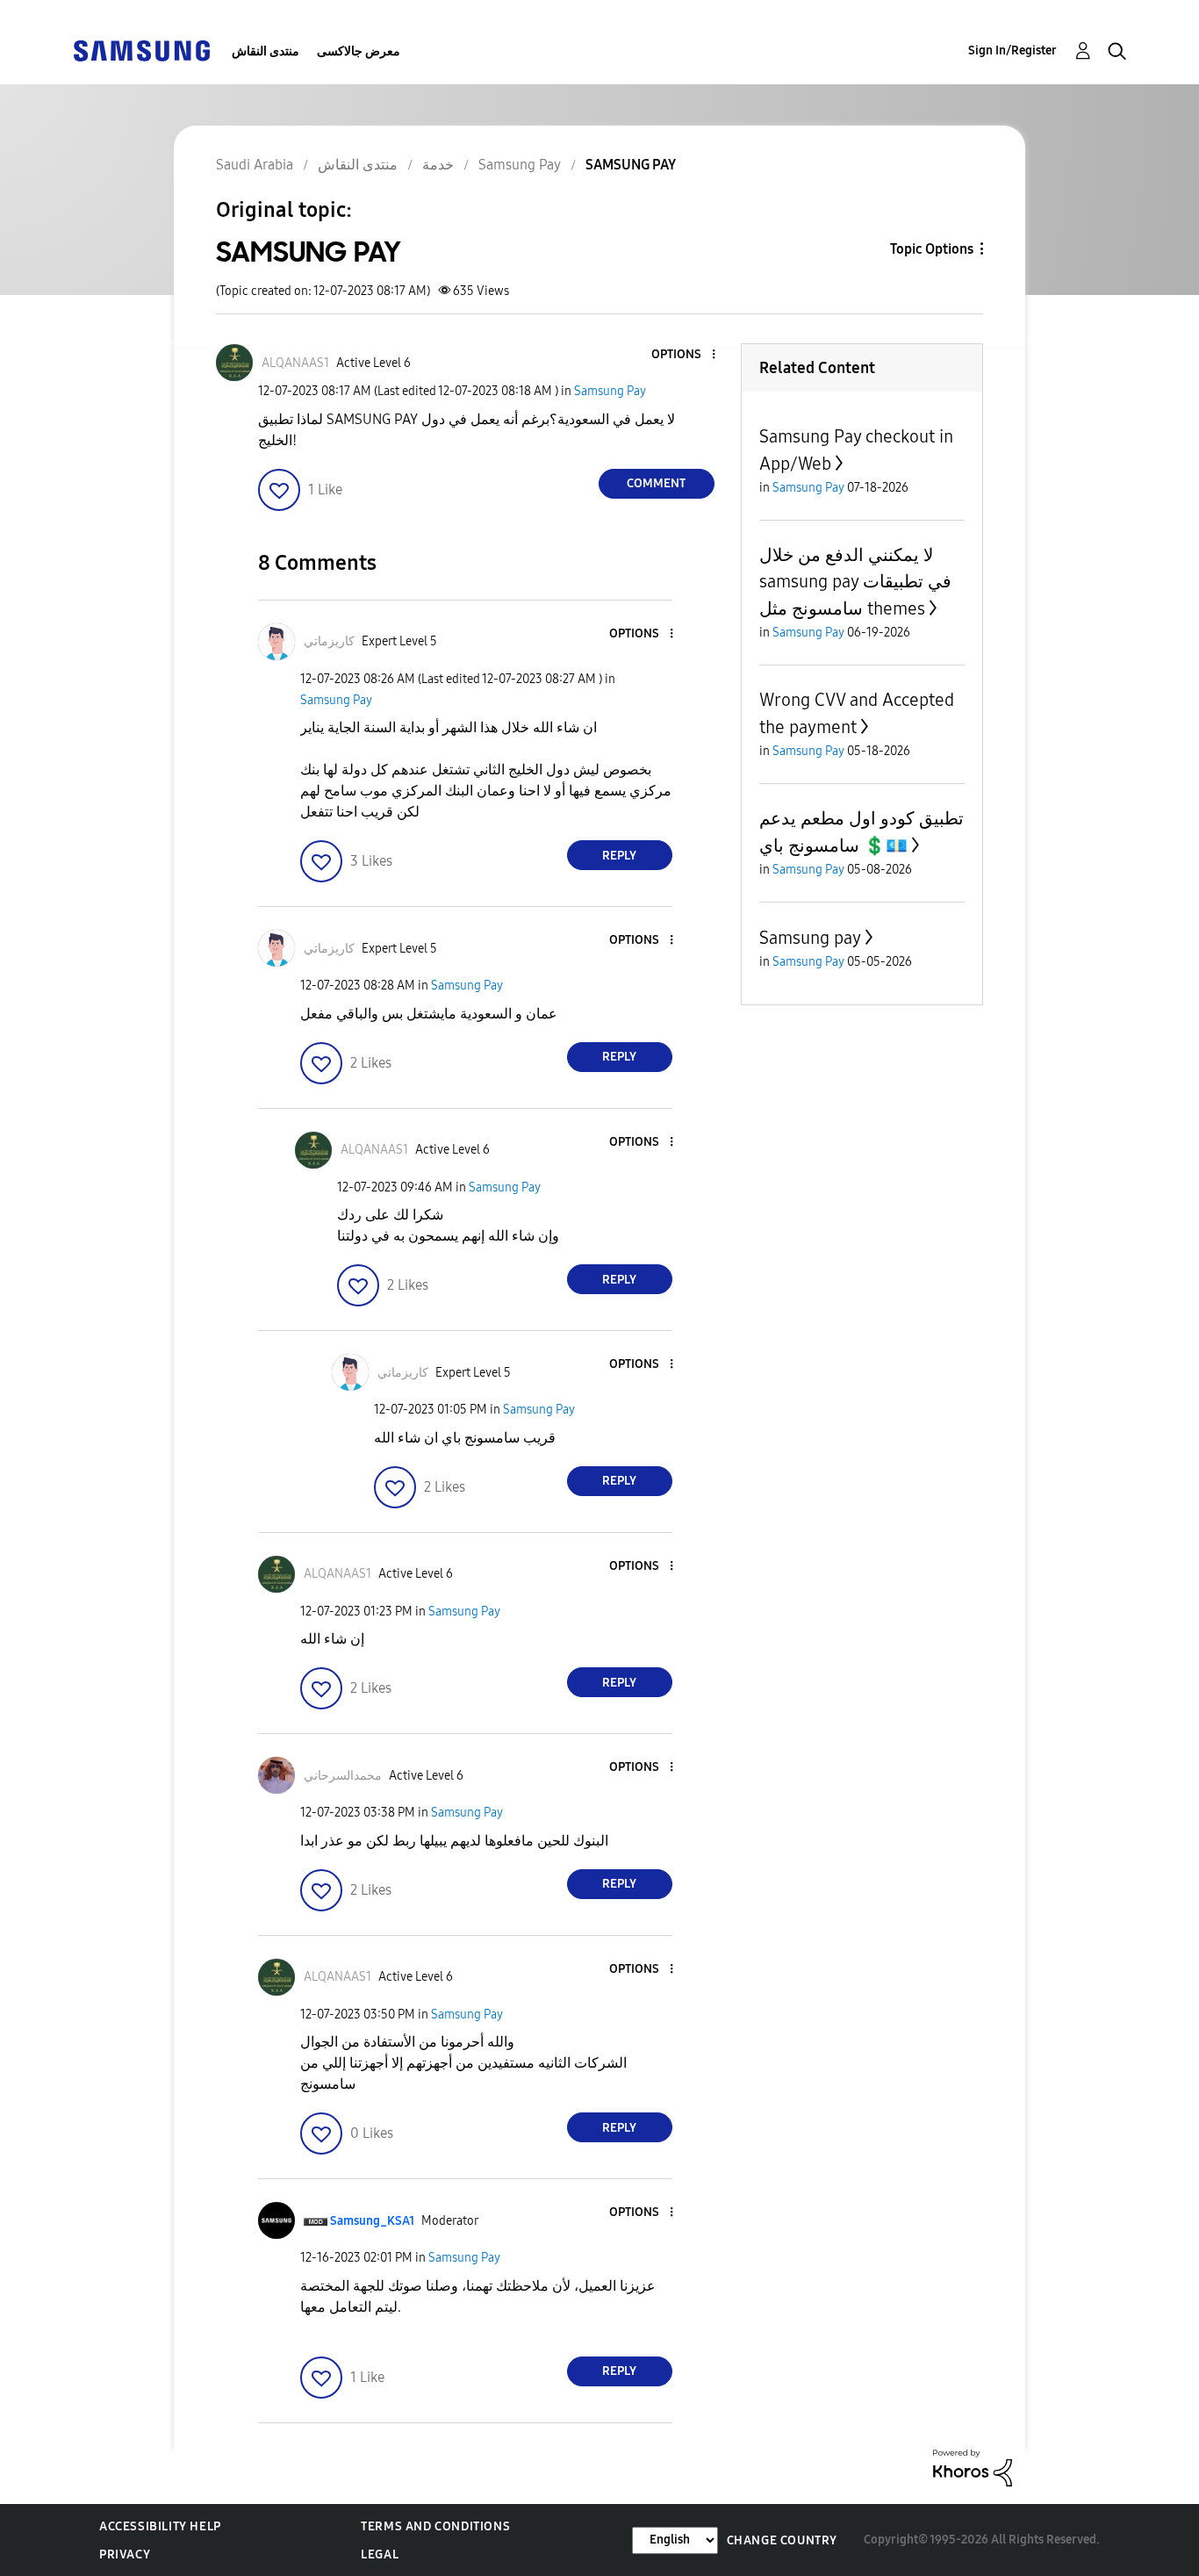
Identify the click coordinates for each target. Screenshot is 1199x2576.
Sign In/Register (1012, 50)
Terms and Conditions (435, 2526)
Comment (656, 483)
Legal (380, 2554)
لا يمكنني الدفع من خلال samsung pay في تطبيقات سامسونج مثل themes (855, 582)
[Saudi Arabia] (141, 50)
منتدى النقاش (266, 51)
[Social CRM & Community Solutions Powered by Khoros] (973, 2467)
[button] (684, 355)
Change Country (782, 2540)
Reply (619, 856)
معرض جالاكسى (359, 51)
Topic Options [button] (932, 249)
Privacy (125, 2554)
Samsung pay (810, 938)
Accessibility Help (160, 2526)
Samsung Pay (610, 391)
